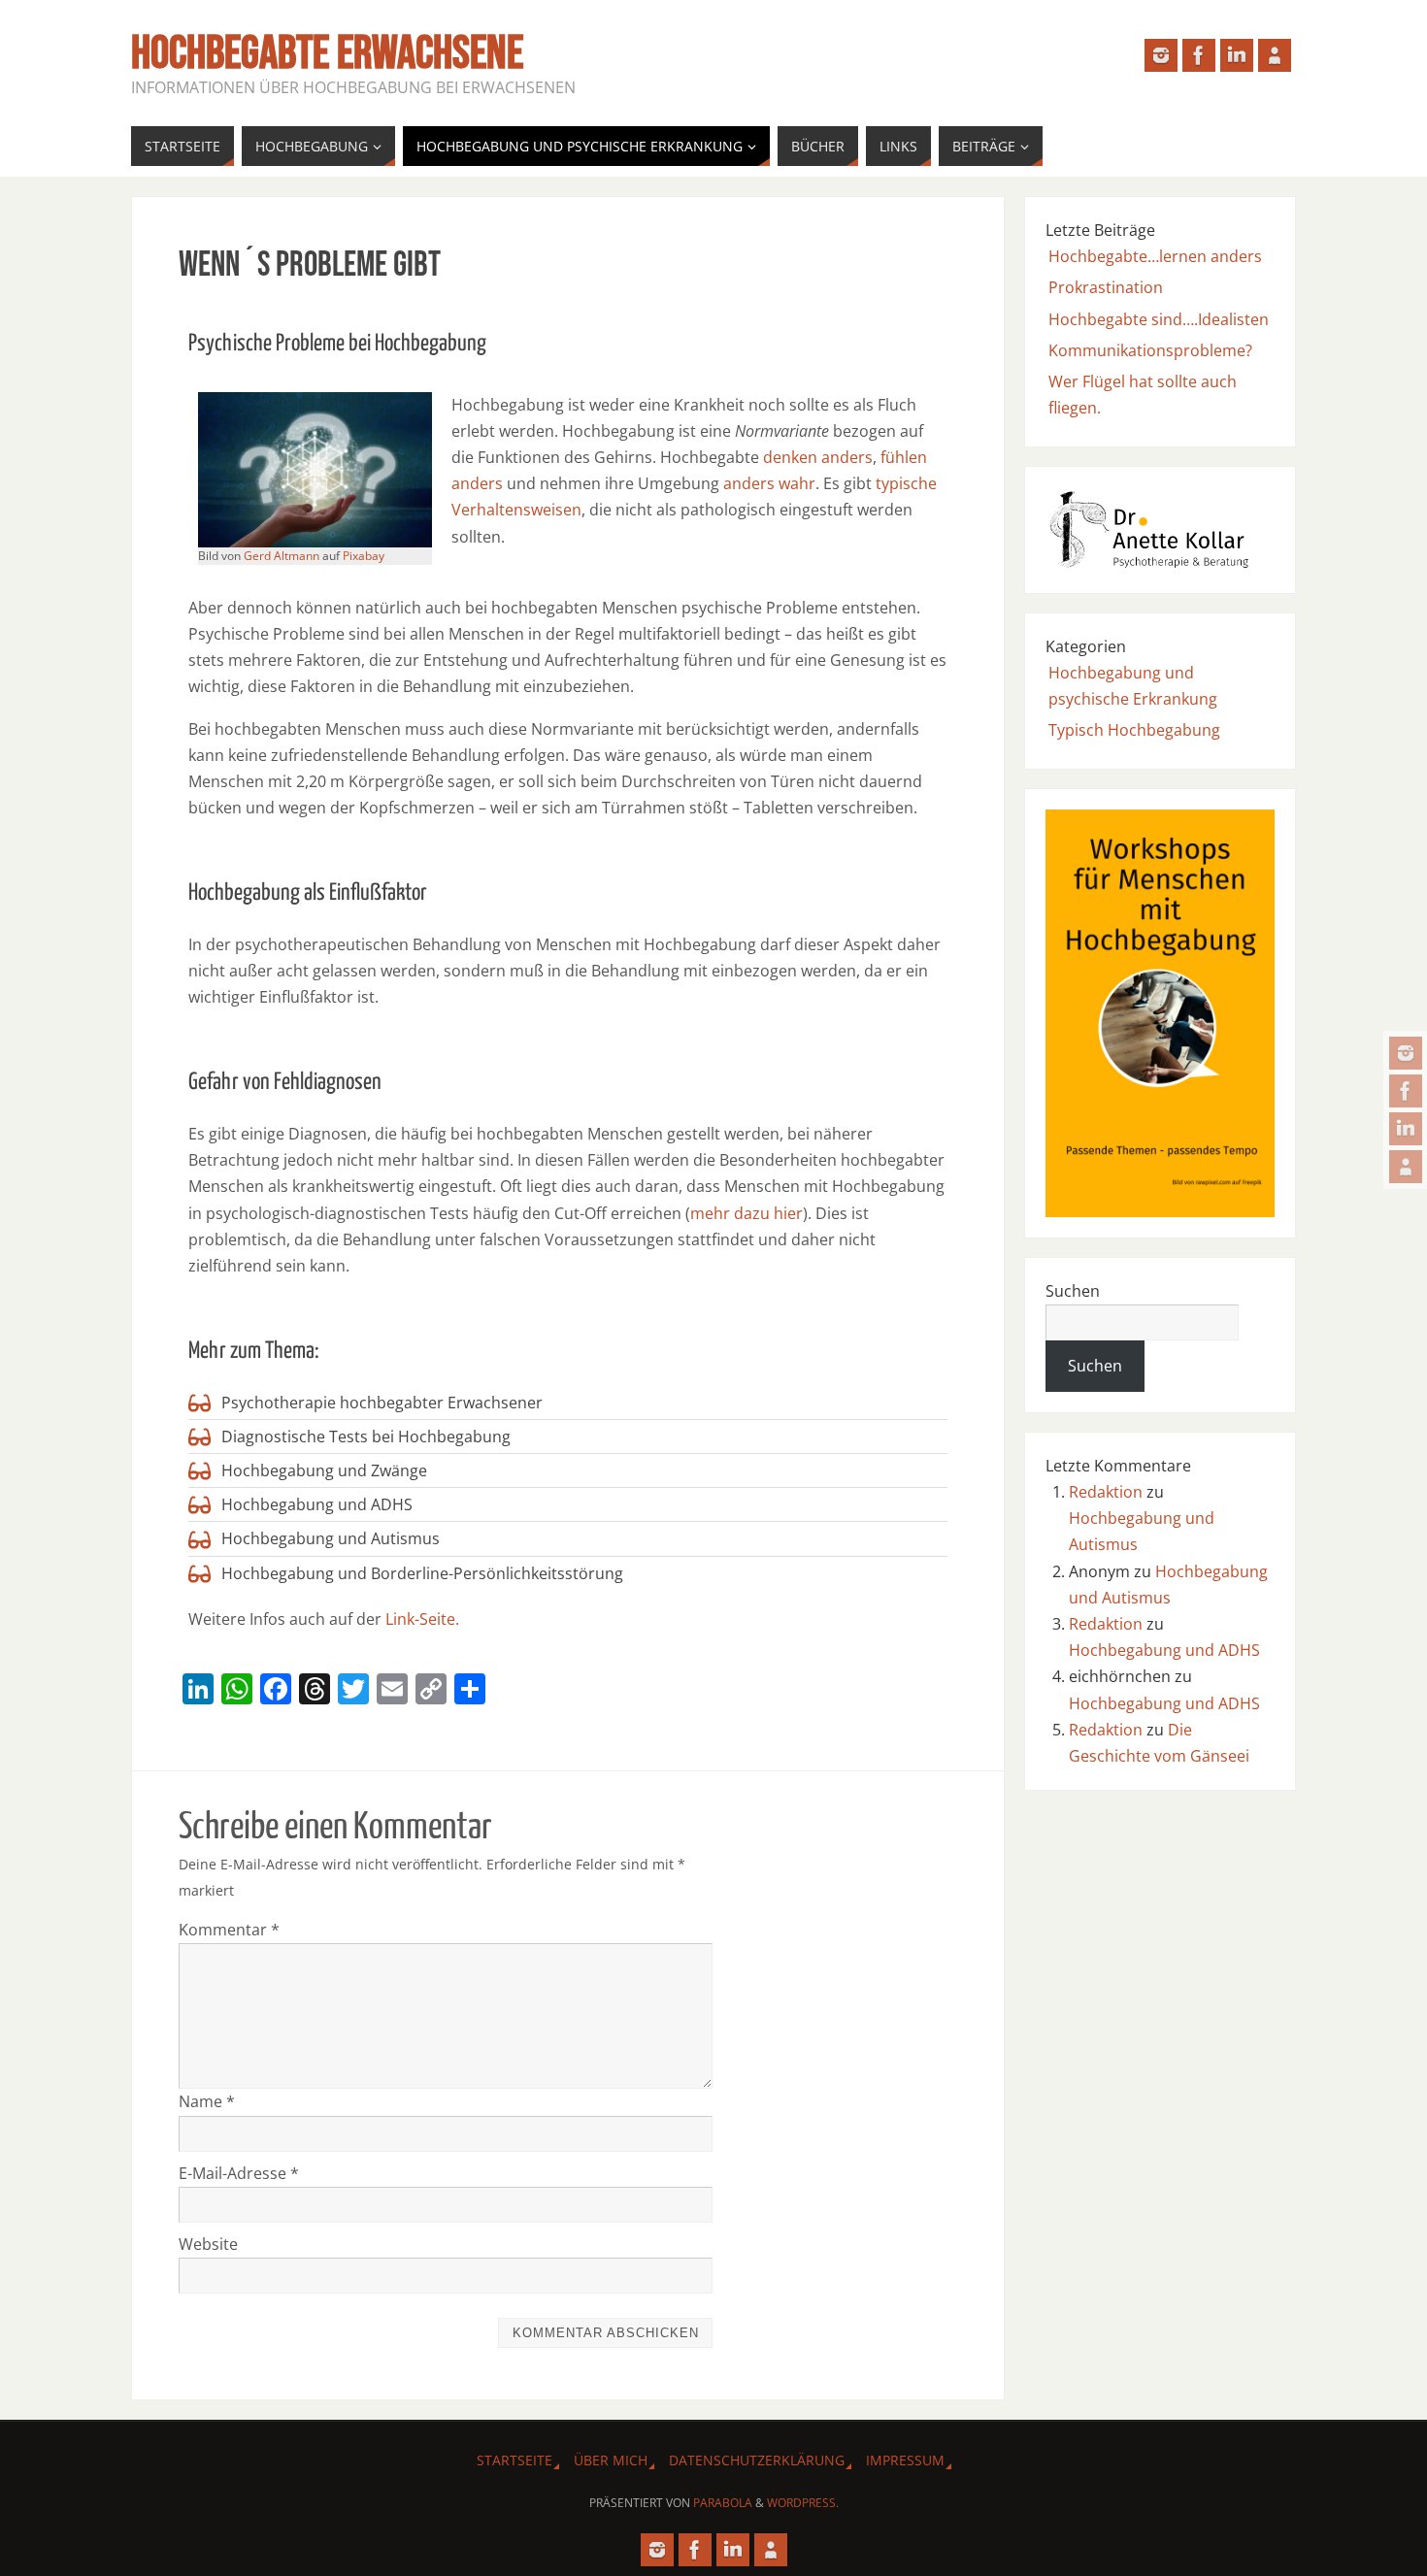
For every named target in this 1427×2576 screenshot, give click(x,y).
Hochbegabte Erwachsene (327, 54)
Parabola (723, 2503)
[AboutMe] (1406, 1167)
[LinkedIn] (1406, 1129)
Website (208, 2244)
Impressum (905, 2460)
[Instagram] (1406, 1053)
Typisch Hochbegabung (1134, 730)
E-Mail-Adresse (239, 2173)
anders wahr (769, 483)
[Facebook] (1406, 1091)
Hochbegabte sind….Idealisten (1159, 319)
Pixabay (364, 556)
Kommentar (229, 1930)
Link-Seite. (422, 1619)
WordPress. (803, 2503)
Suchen (1073, 1291)
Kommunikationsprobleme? (1150, 350)
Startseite (514, 2460)
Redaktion (1106, 1492)
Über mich (611, 2460)
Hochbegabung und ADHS (1164, 1650)
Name (207, 2101)
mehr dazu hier (747, 1213)
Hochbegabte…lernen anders (1155, 256)
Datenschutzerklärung (757, 2460)
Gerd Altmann (282, 556)
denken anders (818, 457)
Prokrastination (1106, 287)
